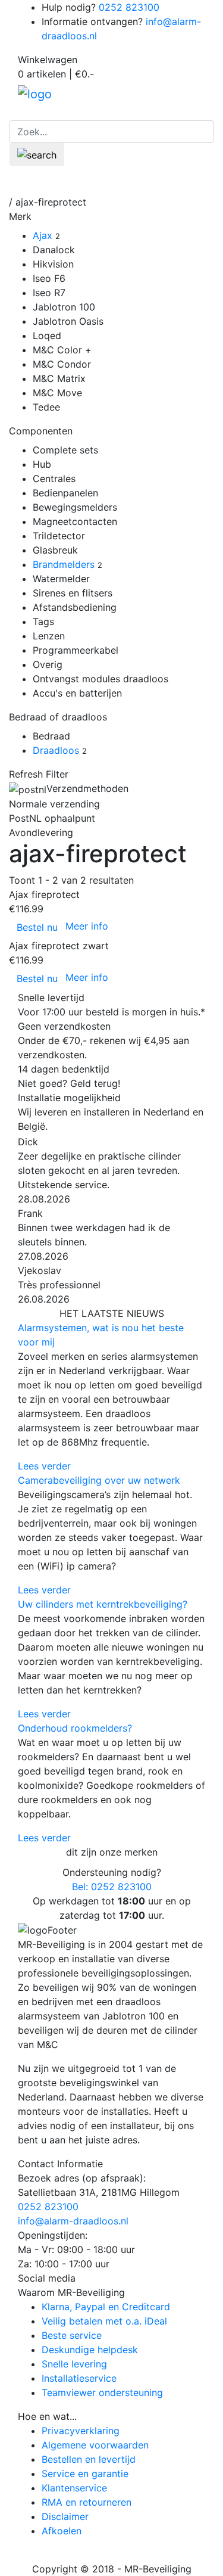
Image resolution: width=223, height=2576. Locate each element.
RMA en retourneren (87, 2502)
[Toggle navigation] (197, 178)
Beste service (72, 2335)
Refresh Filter (39, 774)
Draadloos (56, 750)
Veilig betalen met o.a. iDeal (104, 2321)
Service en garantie (85, 2474)
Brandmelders (64, 564)
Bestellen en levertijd (89, 2459)
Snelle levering (74, 2364)
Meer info (87, 926)
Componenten (41, 431)
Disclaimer (65, 2516)
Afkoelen (62, 2531)
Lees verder (44, 1466)
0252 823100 (129, 7)
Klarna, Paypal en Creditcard (106, 2307)
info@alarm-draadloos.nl (73, 2221)
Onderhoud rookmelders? (75, 1728)
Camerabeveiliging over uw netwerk (99, 1480)
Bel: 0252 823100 (112, 1887)
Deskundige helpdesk (90, 2350)
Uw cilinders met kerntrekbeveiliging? (103, 1604)
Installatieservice (79, 2378)
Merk (20, 216)
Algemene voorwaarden (95, 2445)
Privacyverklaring (81, 2431)
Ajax (43, 235)
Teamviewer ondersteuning (102, 2392)
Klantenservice (74, 2488)
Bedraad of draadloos (58, 717)
